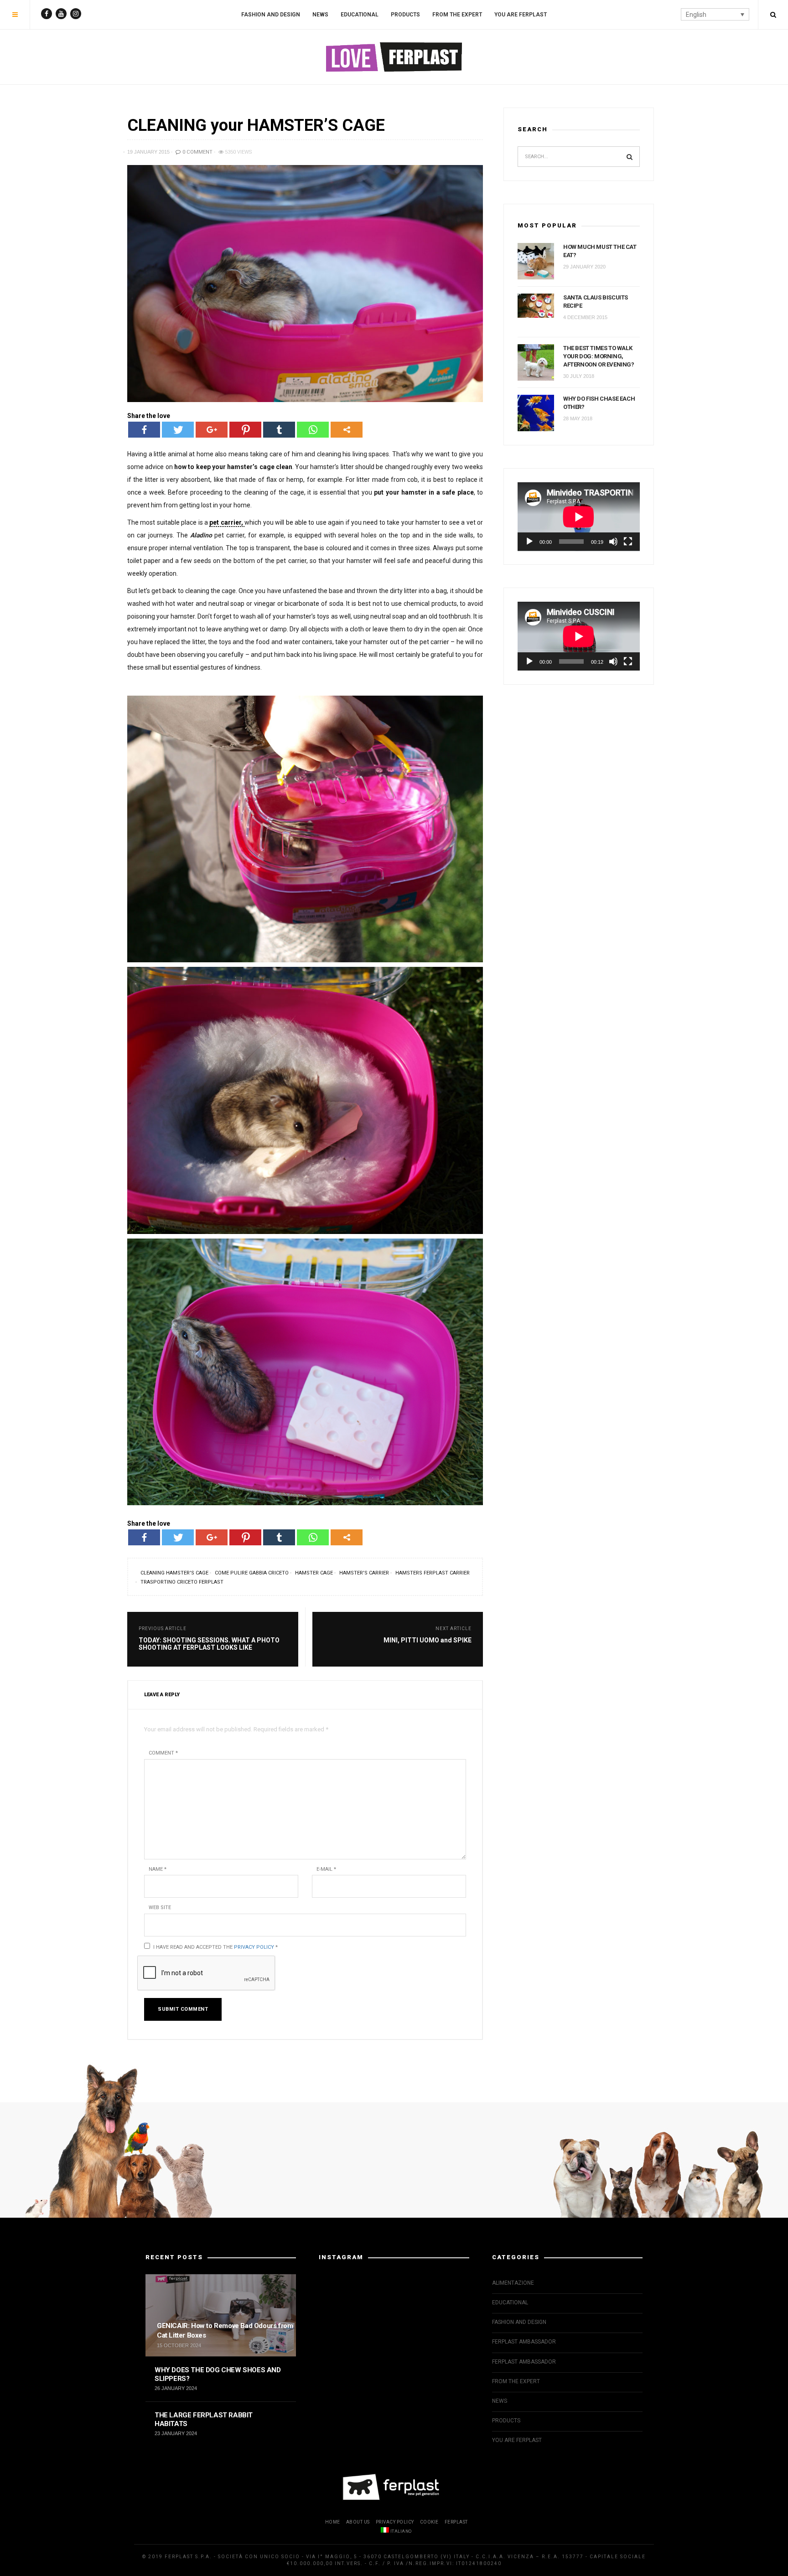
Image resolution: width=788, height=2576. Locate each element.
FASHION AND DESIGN (271, 15)
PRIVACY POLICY (395, 2522)
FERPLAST (456, 2522)
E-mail (326, 1869)
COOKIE (429, 2522)
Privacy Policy (254, 1947)
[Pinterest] (245, 430)
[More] (347, 430)
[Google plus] (212, 430)
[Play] (529, 542)
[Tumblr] (279, 430)
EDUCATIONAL (360, 15)
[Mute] (613, 542)
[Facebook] (144, 430)
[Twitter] (178, 430)
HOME (333, 2522)
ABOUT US (358, 2522)
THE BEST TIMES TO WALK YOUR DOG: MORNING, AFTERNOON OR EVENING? (599, 356)
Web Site (160, 1907)
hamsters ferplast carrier (433, 1573)
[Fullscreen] (628, 542)
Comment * (163, 1753)
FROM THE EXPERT (457, 15)
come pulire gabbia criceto (252, 1573)
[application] (579, 517)
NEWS (320, 15)
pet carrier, (227, 522)
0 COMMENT (197, 152)
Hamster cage (314, 1573)
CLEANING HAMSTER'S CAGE (174, 1573)
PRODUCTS (405, 15)
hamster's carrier (364, 1573)
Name (158, 1869)
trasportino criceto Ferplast (182, 1582)
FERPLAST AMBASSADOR (524, 2342)
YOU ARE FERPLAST (521, 15)
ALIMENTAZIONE (513, 2283)
